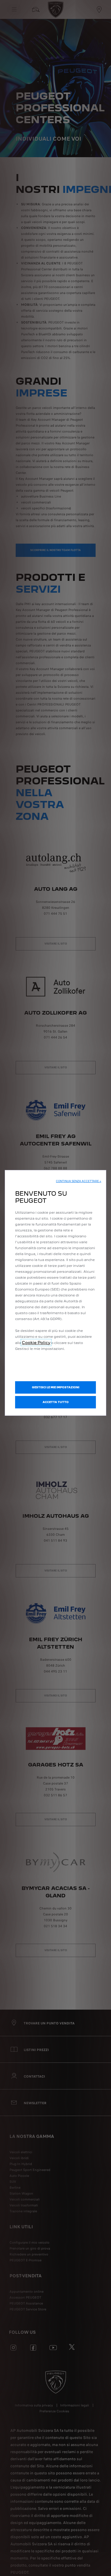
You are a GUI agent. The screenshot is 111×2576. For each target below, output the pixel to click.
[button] (79, 1181)
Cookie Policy (36, 1343)
